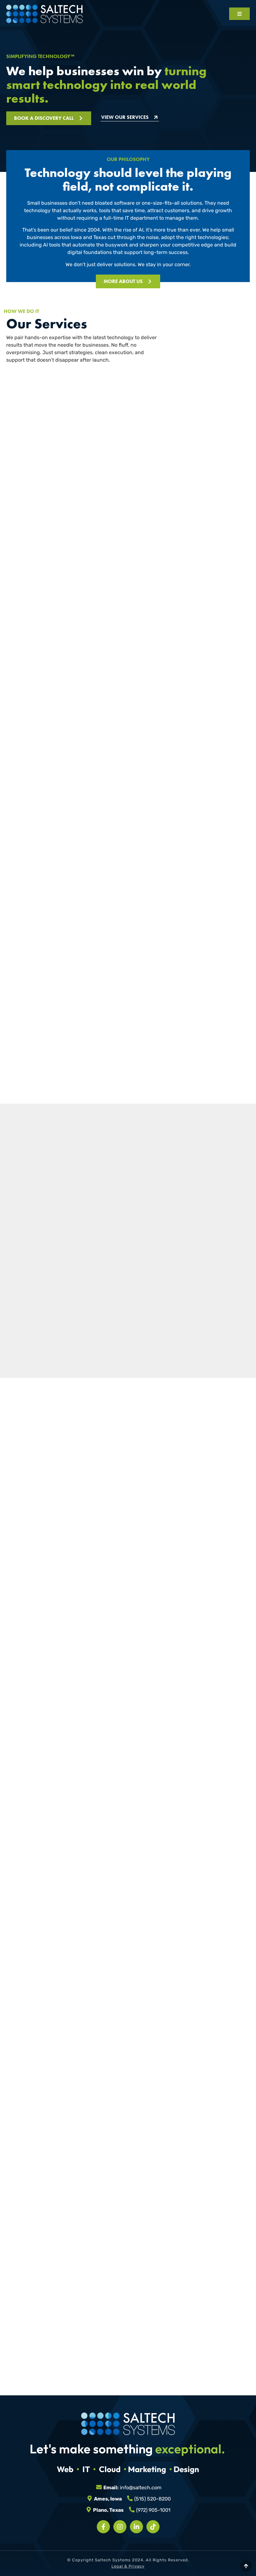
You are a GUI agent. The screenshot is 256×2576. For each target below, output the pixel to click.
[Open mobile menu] (239, 14)
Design (186, 2469)
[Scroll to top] (246, 2566)
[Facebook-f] (103, 2527)
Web (65, 2469)
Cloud (110, 2469)
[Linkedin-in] (136, 2527)
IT (86, 2469)
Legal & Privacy (128, 2566)
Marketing (147, 2469)
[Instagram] (120, 2527)
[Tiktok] (153, 2527)
